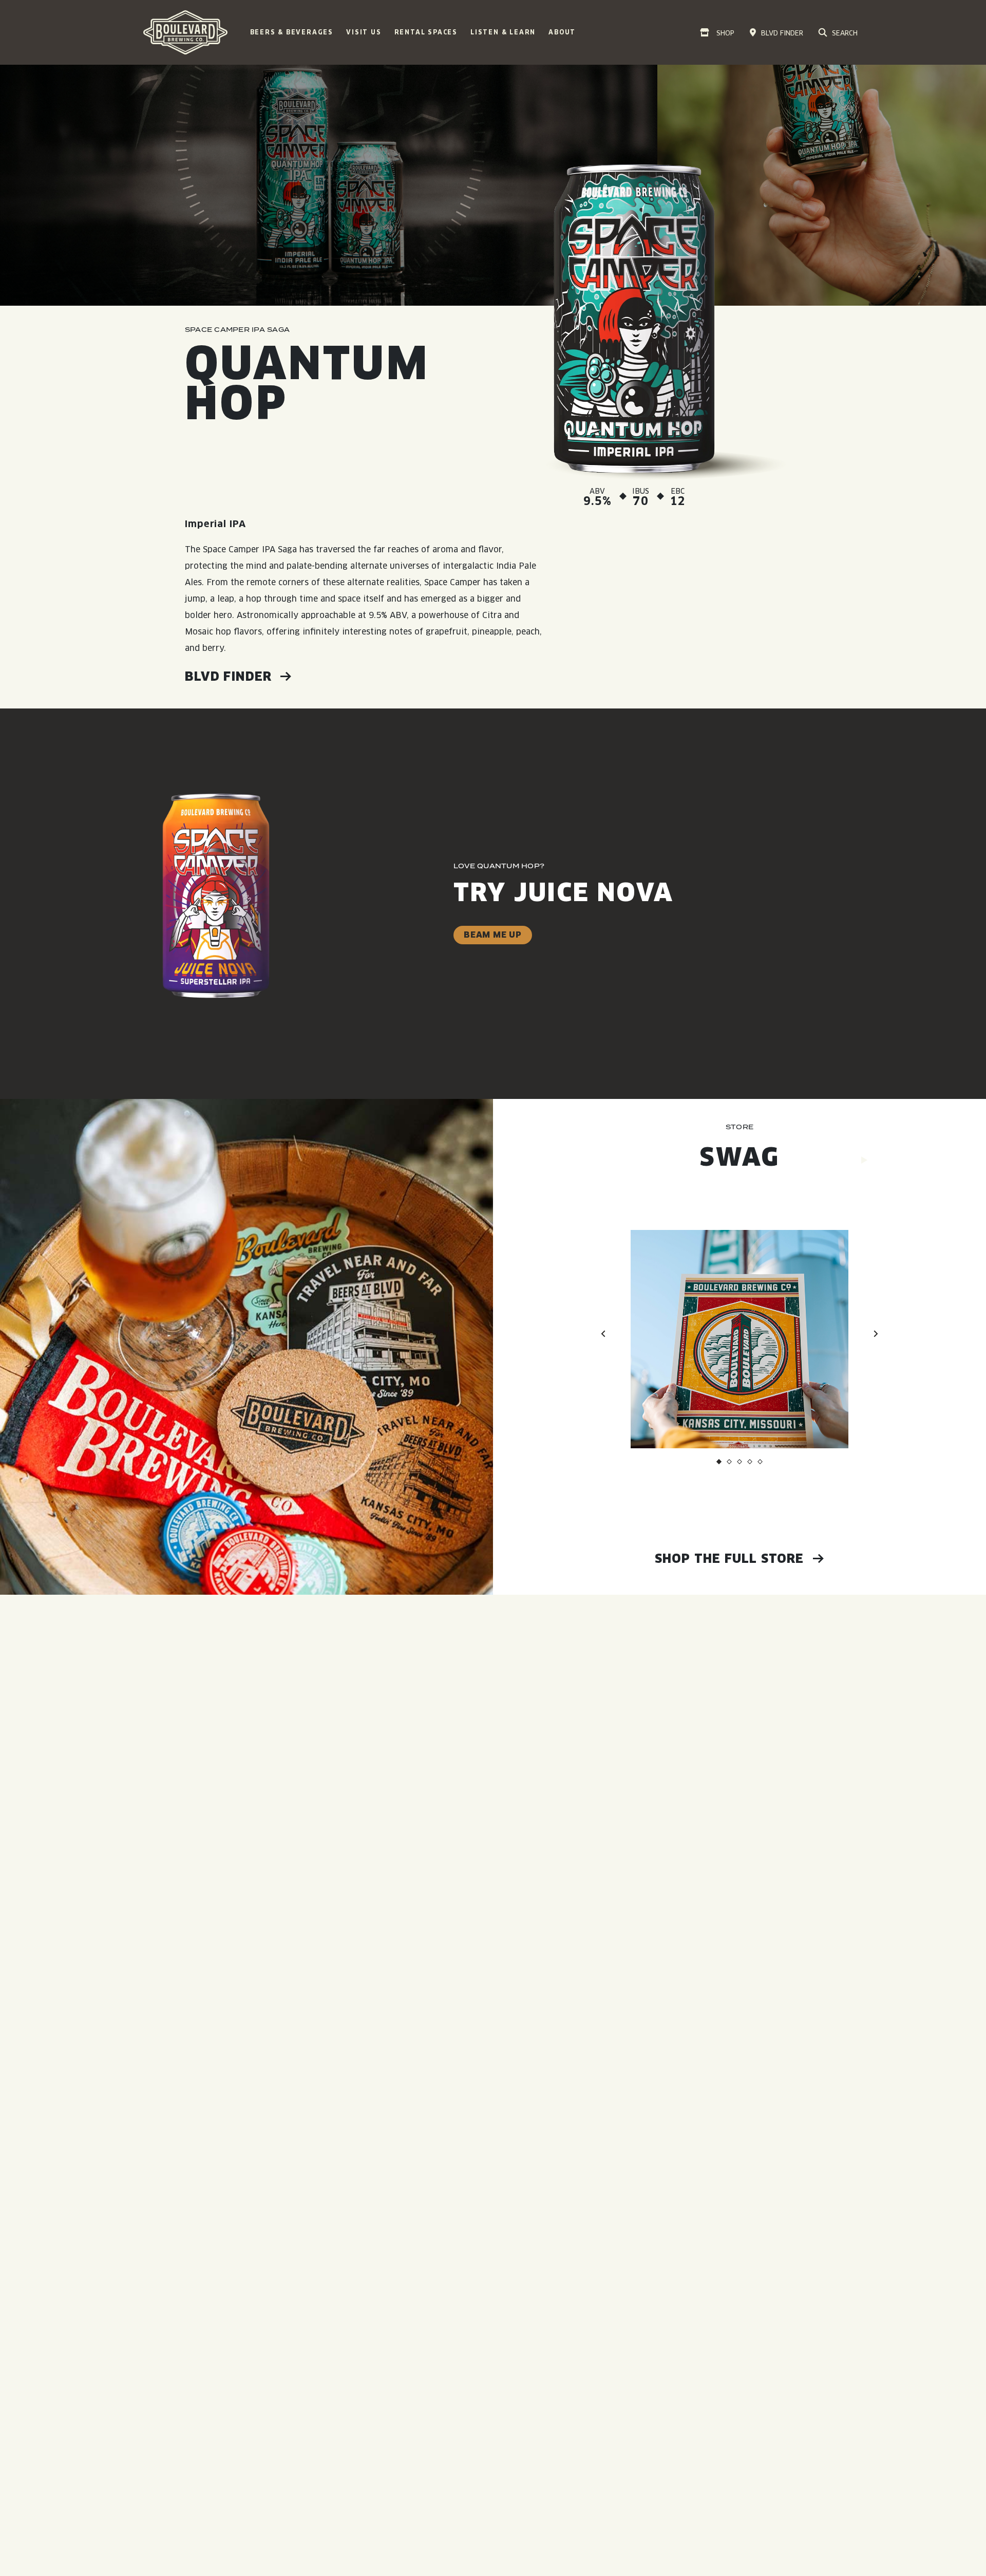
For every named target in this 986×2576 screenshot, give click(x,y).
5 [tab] (760, 1464)
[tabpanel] (739, 1297)
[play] (864, 1160)
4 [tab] (750, 1464)
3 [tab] (739, 1464)
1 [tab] (719, 1464)
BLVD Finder (230, 676)
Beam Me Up (493, 935)
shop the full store (731, 1558)
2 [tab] (729, 1464)
